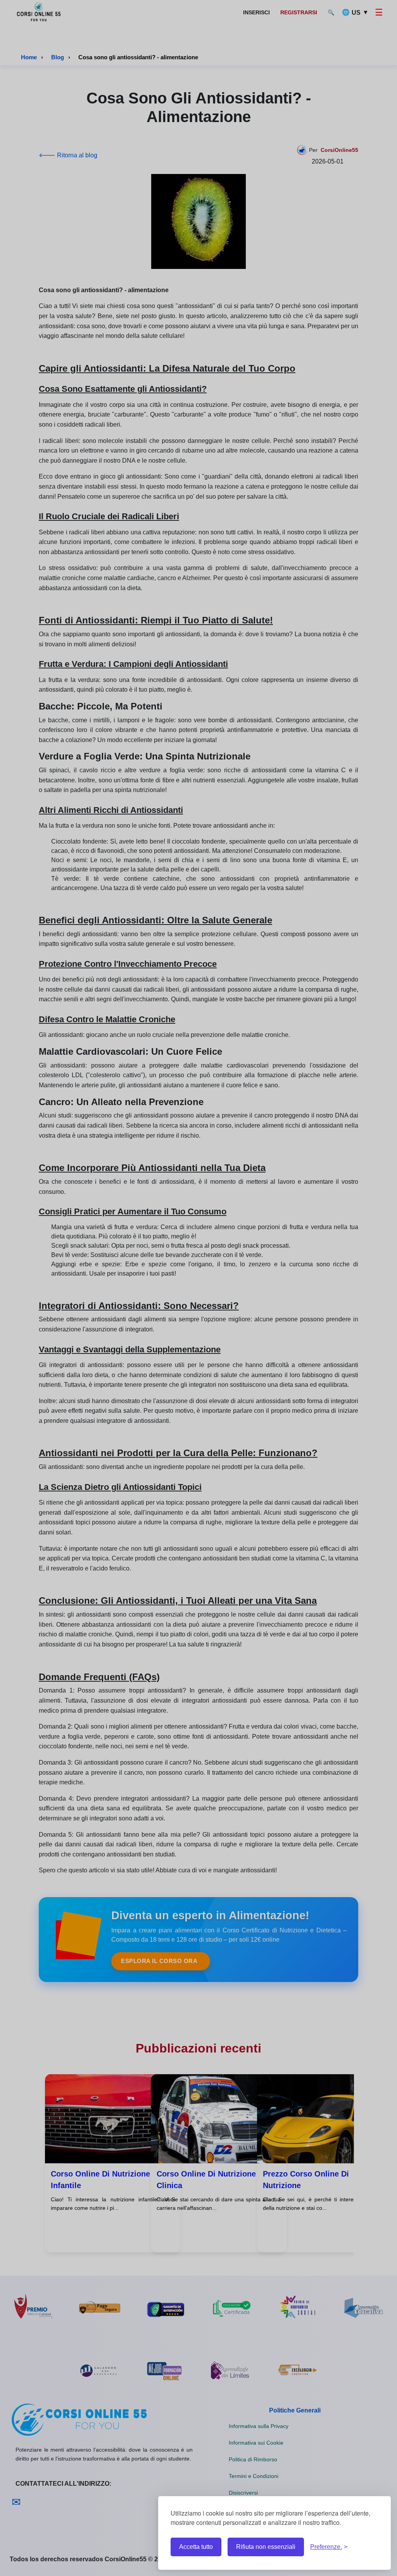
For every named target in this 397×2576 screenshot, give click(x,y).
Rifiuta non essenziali (266, 2547)
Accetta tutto (196, 2547)
